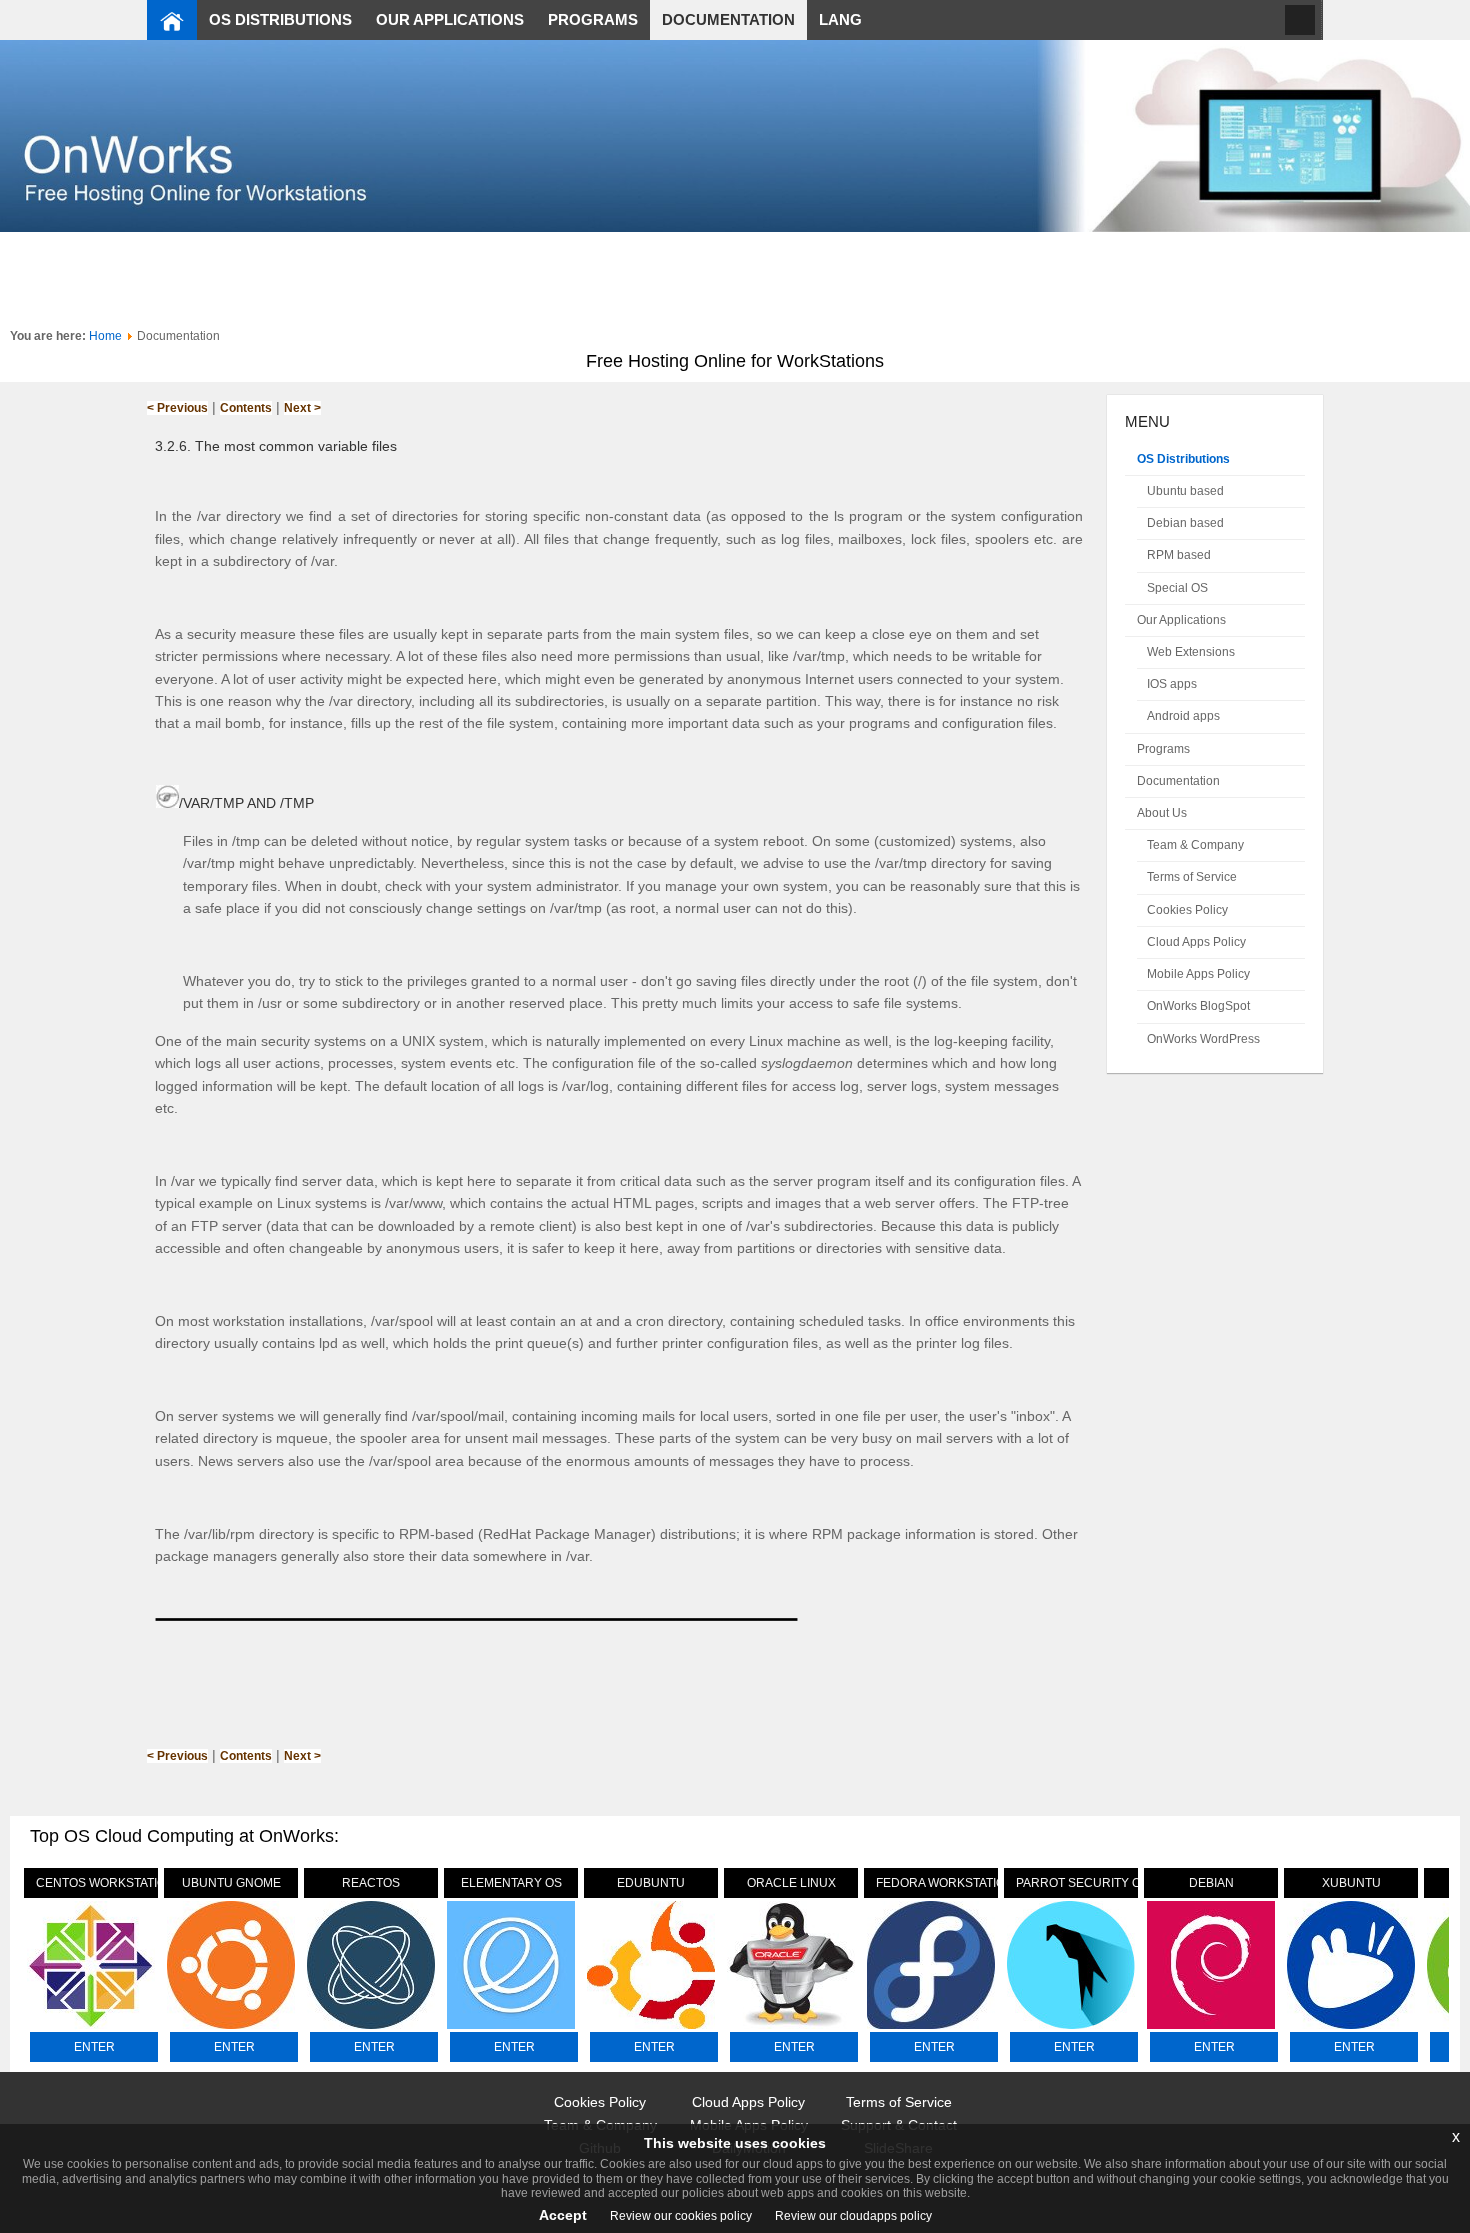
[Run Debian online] (1211, 2029)
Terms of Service (1192, 877)
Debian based (1185, 523)
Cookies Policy (1187, 910)
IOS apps (1172, 684)
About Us (1162, 813)
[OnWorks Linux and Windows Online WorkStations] (172, 20)
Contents (246, 408)
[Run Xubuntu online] (1351, 2029)
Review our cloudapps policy (852, 2216)
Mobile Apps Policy (1198, 974)
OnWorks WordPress (1203, 1039)
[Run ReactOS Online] (371, 2029)
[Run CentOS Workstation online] (91, 2029)
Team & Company (1195, 845)
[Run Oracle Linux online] (791, 2029)
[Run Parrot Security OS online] (1071, 2029)
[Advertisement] (735, 277)
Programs (1163, 749)
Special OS (1177, 588)
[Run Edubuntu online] (651, 2029)
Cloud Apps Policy (1196, 942)
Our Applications (1181, 620)
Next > (302, 408)
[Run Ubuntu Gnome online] (231, 2029)
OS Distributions (1183, 459)
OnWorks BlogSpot (1198, 1006)
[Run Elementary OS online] (511, 2029)
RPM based (1179, 555)
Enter (94, 2047)
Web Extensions (1191, 652)
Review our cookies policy (679, 2216)
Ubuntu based (1185, 491)
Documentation (1178, 781)
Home (105, 336)
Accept (563, 2215)
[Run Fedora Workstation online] (931, 2029)
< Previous (177, 408)
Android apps (1183, 716)
